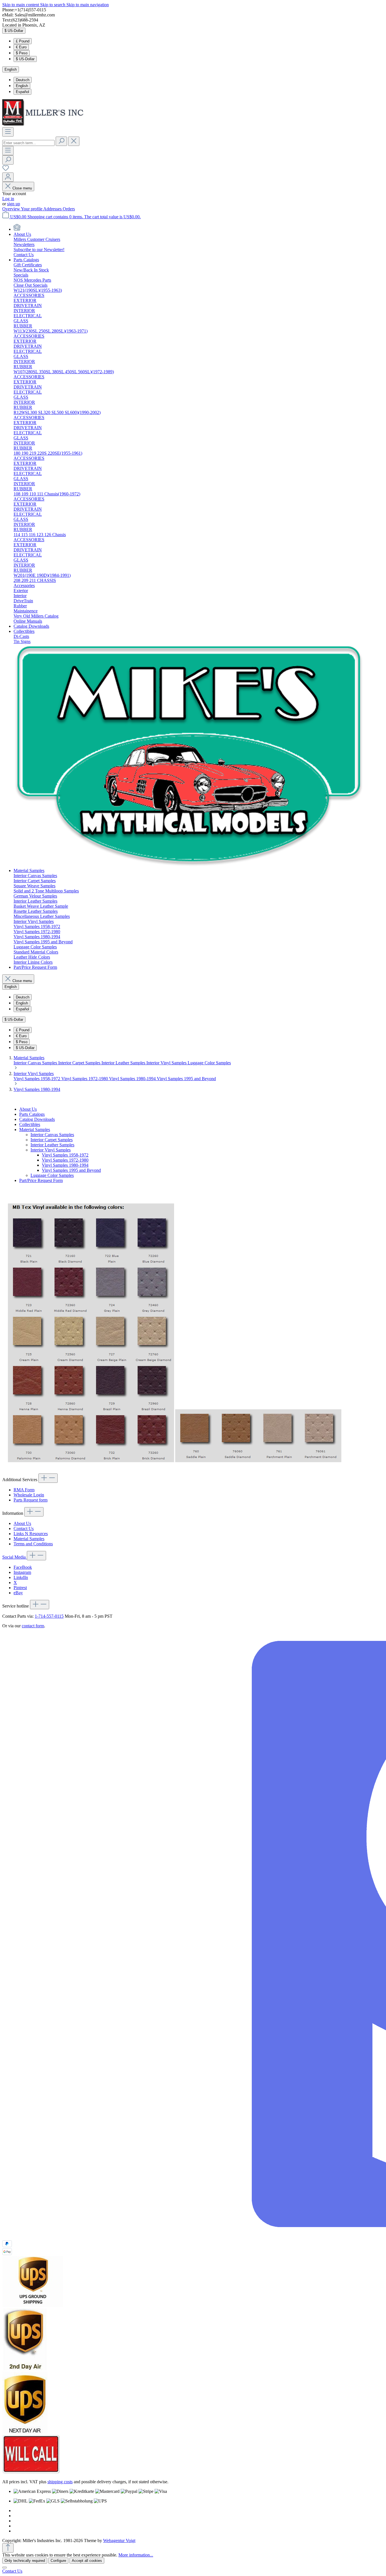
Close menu (22, 188)
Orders (69, 209)
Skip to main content (21, 5)
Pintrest (20, 1588)
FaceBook (23, 1567)
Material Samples (35, 1130)
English (22, 86)
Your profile (32, 209)
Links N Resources (31, 1534)
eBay (18, 1593)
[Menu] (8, 132)
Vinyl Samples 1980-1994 (133, 1079)
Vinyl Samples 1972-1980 (85, 1079)
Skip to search (53, 5)
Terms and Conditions (33, 1544)
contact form (33, 1626)
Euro (21, 47)
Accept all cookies (87, 2561)
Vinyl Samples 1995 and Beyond (186, 1079)
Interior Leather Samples (124, 1063)
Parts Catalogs (32, 1114)
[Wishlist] (6, 170)
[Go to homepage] (45, 125)
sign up (14, 204)
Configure (58, 2561)
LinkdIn (21, 1577)
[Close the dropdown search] (74, 141)
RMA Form (24, 1490)
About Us (28, 1109)
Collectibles (30, 1124)
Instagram (22, 1572)
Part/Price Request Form (41, 1180)
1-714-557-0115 (49, 1616)
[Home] (17, 229)
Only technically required (25, 2561)
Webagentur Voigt (119, 2541)
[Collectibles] (189, 865)
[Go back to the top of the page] (8, 2548)
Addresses (53, 209)
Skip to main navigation (88, 5)
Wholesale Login (29, 1495)
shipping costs (60, 2482)
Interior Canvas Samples (36, 1063)
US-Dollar (25, 59)
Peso (22, 53)
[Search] (61, 141)
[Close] (5, 2568)
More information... (136, 2555)
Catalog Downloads (37, 1119)
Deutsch (23, 80)
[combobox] (28, 143)
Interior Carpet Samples (80, 1063)
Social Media (15, 1557)
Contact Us (24, 1528)
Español (22, 92)
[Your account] (8, 177)
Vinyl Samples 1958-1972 (37, 1079)
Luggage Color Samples (209, 1063)
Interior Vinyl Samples (167, 1063)
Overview (12, 209)
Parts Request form (31, 1500)
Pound (23, 41)
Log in (8, 199)
